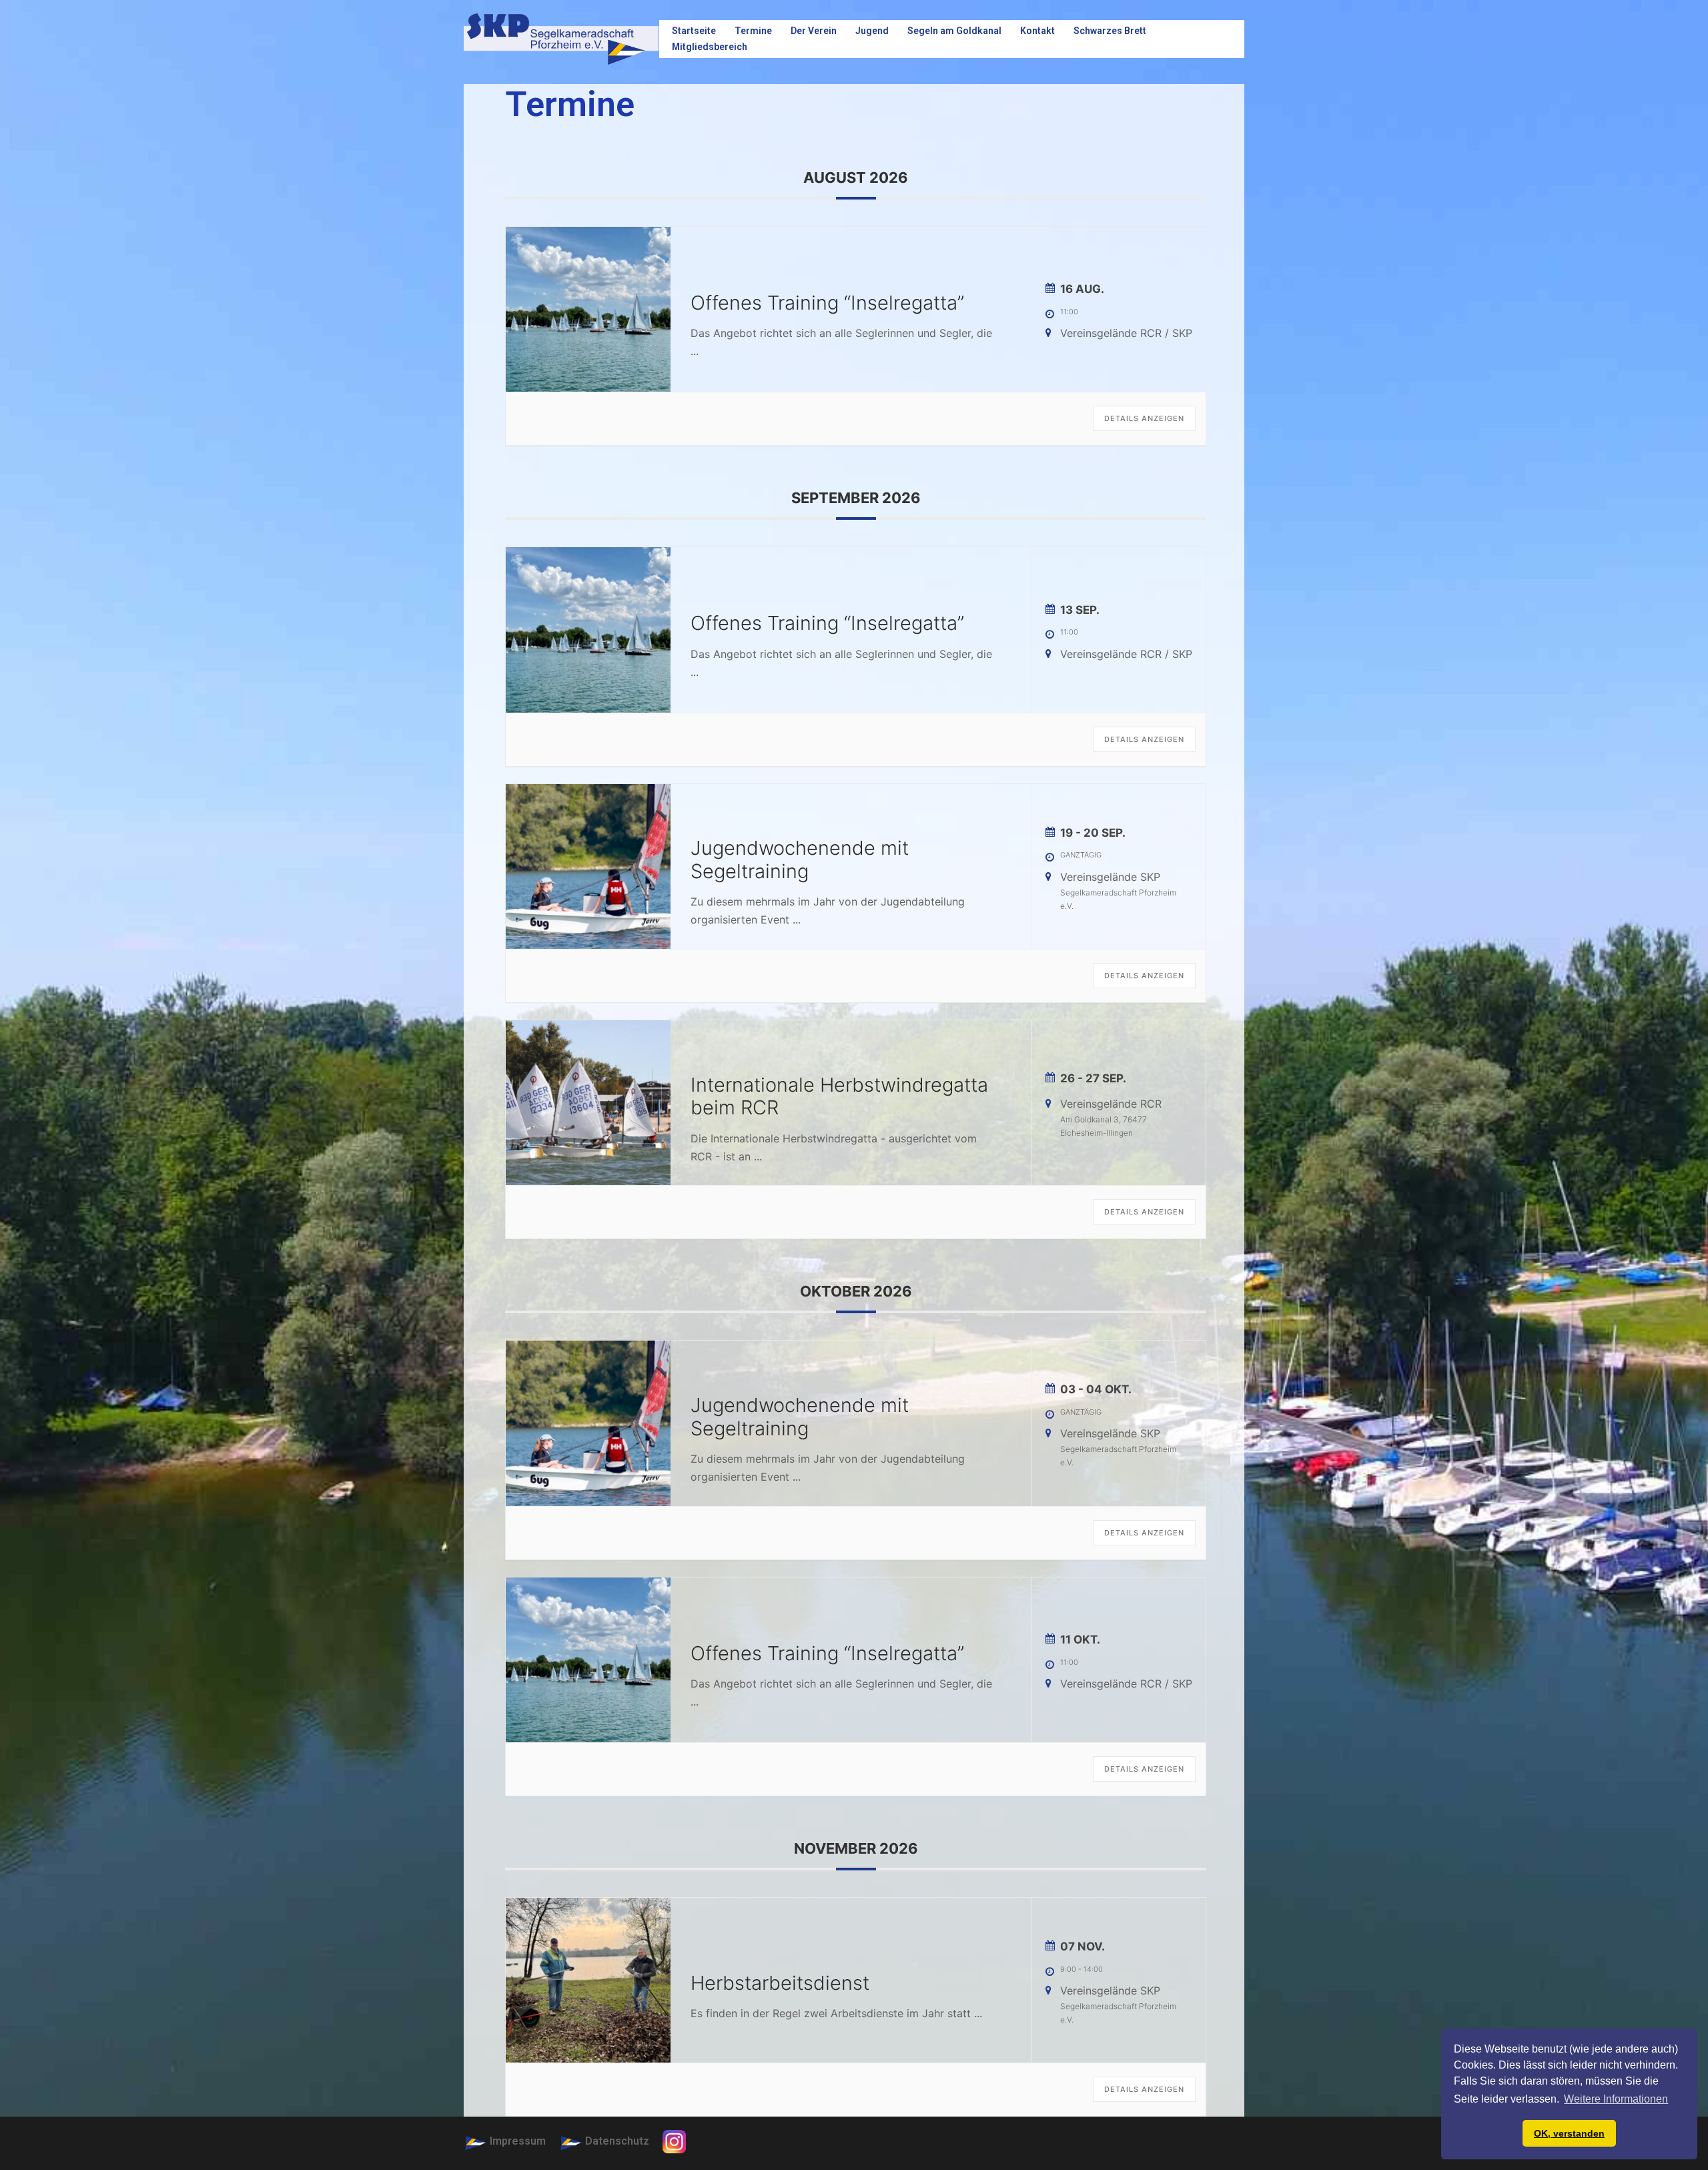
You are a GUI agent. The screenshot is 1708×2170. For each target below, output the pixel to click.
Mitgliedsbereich (710, 47)
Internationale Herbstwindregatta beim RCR (839, 1096)
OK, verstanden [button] (1569, 2133)
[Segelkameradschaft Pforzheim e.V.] (561, 38)
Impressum (518, 2141)
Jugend (872, 31)
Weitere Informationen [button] (1616, 2099)
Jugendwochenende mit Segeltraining (800, 859)
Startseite (694, 31)
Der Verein (814, 31)
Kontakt (1037, 31)
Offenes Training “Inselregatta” (827, 303)
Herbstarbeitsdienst (780, 1983)
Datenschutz (617, 2141)
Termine (753, 31)
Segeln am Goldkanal (954, 31)
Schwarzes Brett (1110, 31)
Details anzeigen (1144, 418)
